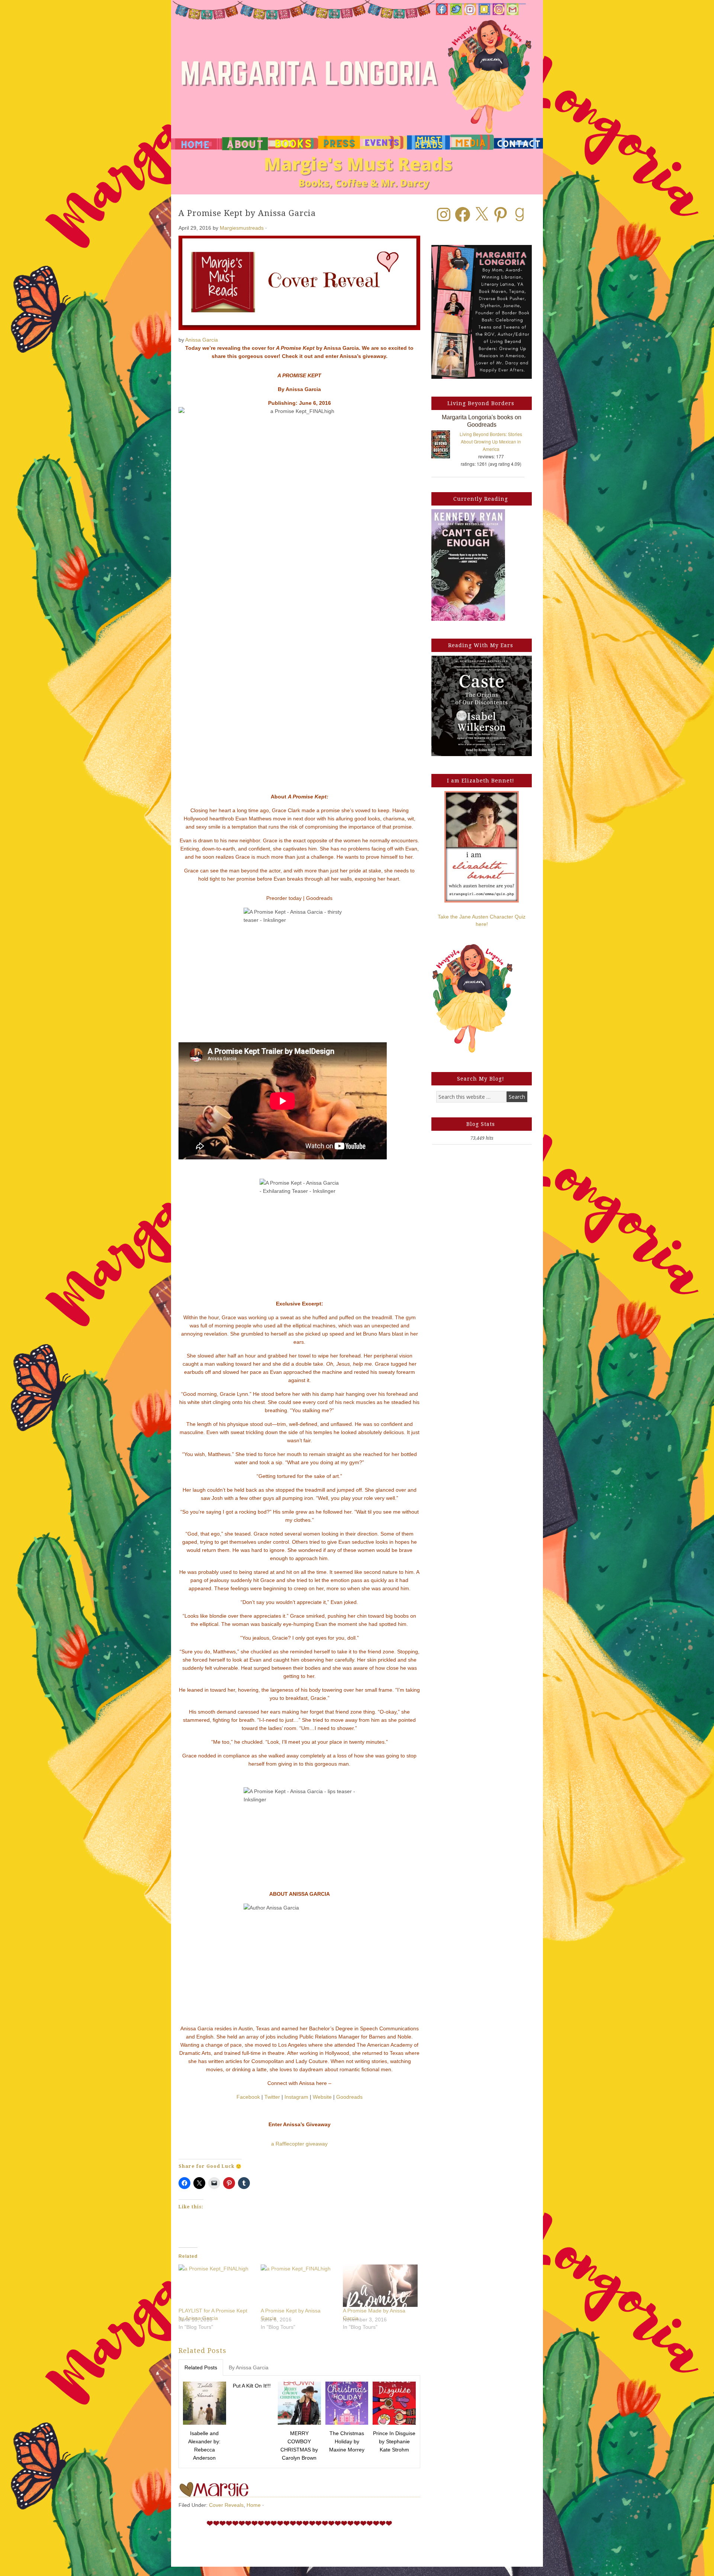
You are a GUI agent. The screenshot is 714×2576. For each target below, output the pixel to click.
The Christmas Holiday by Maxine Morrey (347, 2441)
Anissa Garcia (202, 340)
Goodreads (319, 898)
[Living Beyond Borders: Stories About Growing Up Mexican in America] (444, 446)
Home (254, 2505)
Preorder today (284, 898)
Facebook (248, 2097)
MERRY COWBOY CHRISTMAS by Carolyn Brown (299, 2446)
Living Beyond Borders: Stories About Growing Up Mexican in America (491, 441)
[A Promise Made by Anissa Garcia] (380, 2286)
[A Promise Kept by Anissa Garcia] (298, 2286)
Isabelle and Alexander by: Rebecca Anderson (204, 2446)
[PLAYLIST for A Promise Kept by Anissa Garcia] (216, 2286)
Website (322, 2097)
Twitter (272, 2097)
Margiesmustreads (242, 228)
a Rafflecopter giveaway (299, 2144)
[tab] (201, 2367)
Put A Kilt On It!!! (252, 2386)
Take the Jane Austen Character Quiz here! (482, 920)
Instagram (296, 2097)
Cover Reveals (226, 2505)
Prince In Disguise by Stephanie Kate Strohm (394, 2441)
